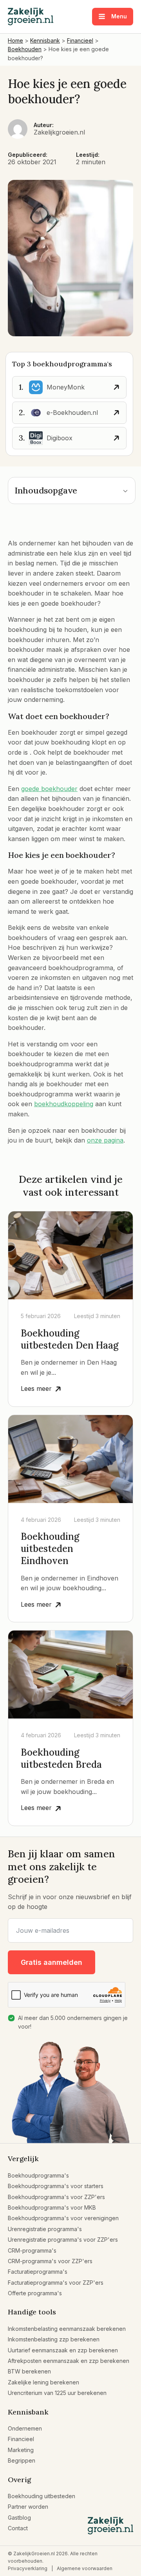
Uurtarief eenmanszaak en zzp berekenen (63, 2350)
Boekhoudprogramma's (38, 2175)
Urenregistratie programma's (45, 2229)
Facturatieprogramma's (38, 2272)
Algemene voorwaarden (85, 2568)
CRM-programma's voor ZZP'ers (50, 2261)
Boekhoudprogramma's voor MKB (52, 2207)
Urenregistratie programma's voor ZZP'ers (63, 2240)
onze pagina (105, 1140)
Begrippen (22, 2460)
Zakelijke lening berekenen (43, 2382)
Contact (18, 2528)
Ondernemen (25, 2428)
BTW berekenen (29, 2371)
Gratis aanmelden (52, 1962)
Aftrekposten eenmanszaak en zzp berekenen (69, 2361)
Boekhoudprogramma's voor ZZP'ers (56, 2197)
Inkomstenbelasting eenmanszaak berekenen (67, 2329)
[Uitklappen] (125, 491)
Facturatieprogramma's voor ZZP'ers (56, 2283)
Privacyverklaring (28, 2568)
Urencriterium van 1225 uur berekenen (57, 2393)
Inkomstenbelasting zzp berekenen (54, 2339)
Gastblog (19, 2518)
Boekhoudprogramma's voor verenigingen (63, 2218)
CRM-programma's (32, 2250)
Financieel (21, 2439)
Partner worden (28, 2507)
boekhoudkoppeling (64, 1104)
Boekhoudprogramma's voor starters (56, 2186)
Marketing (21, 2450)
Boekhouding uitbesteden (42, 2496)
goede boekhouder (49, 789)
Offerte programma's (35, 2293)
